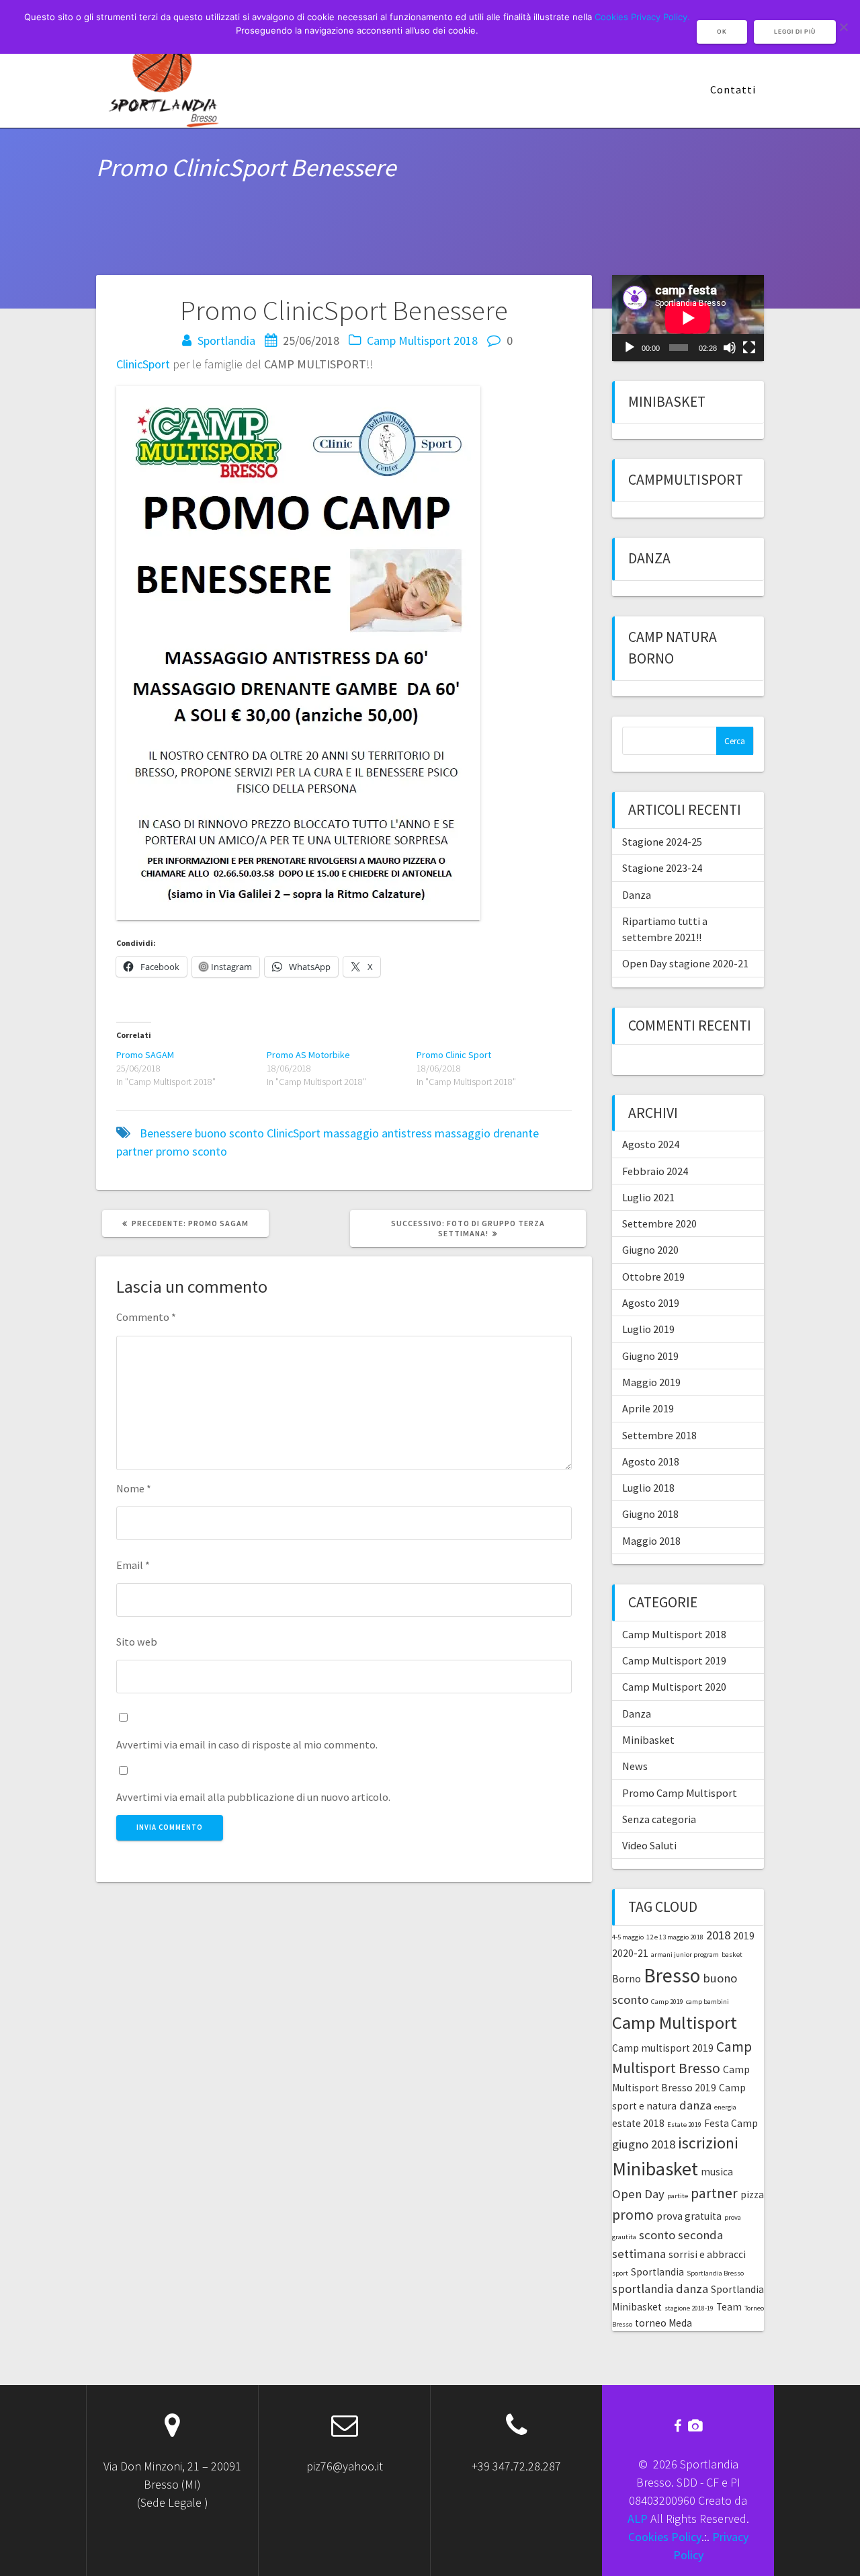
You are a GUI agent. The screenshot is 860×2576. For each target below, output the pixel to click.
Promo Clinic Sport (454, 1055)
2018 (718, 1935)
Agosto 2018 (651, 1461)
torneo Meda (663, 2323)
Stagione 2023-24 (662, 868)
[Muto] (730, 348)
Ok (722, 32)
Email (133, 1565)
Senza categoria (659, 1819)
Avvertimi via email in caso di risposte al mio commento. (247, 1744)
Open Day (638, 2194)
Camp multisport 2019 (663, 2048)
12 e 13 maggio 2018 (675, 1937)
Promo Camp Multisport (680, 1793)
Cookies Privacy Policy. (642, 17)
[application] (688, 318)
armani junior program (685, 1955)
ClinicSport (143, 364)
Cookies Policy (665, 2537)
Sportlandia (226, 340)
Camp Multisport (675, 2022)
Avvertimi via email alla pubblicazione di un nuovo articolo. (253, 1797)
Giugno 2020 (650, 1250)
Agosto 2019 (651, 1303)
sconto (210, 1151)
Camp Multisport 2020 (674, 1687)
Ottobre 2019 (653, 1277)
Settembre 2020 (659, 1223)
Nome (134, 1488)
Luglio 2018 (648, 1488)
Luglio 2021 (648, 1197)
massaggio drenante (487, 1133)
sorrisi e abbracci (707, 2254)
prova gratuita (689, 2216)
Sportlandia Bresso (715, 2273)
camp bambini (707, 2002)
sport (620, 2273)
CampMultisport (686, 480)
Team (729, 2307)
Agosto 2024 (651, 1144)
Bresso (672, 1975)
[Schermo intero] (749, 348)
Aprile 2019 (648, 1408)
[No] (843, 27)
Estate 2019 (684, 2125)
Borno (627, 1979)
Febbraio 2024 (655, 1171)
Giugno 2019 (650, 1356)
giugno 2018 (644, 2144)
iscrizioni (708, 2143)
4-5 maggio (628, 1937)
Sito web (137, 1642)
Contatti (733, 89)
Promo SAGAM (145, 1055)
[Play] (630, 348)
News (635, 1766)
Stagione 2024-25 (662, 842)
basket (732, 1955)
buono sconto (229, 1133)
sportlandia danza (660, 2289)
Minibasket (667, 402)
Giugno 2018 (650, 1514)
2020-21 (630, 1953)
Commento (146, 1317)
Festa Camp (731, 2123)
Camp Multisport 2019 (674, 1660)
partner (135, 1151)
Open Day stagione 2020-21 (685, 963)
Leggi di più (795, 32)
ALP (638, 2519)
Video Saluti (649, 1845)
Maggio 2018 (651, 1541)
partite (678, 2196)
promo (173, 1151)
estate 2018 (638, 2123)
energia (725, 2107)
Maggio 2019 (651, 1382)
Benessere (166, 1133)
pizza (752, 2195)
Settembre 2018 (659, 1435)
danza (695, 2105)
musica (717, 2172)
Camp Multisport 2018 (422, 340)
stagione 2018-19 (689, 2308)
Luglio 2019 (648, 1329)
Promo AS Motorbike (308, 1055)
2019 (744, 1936)
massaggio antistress (378, 1133)
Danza (649, 558)
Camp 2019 (667, 2002)
